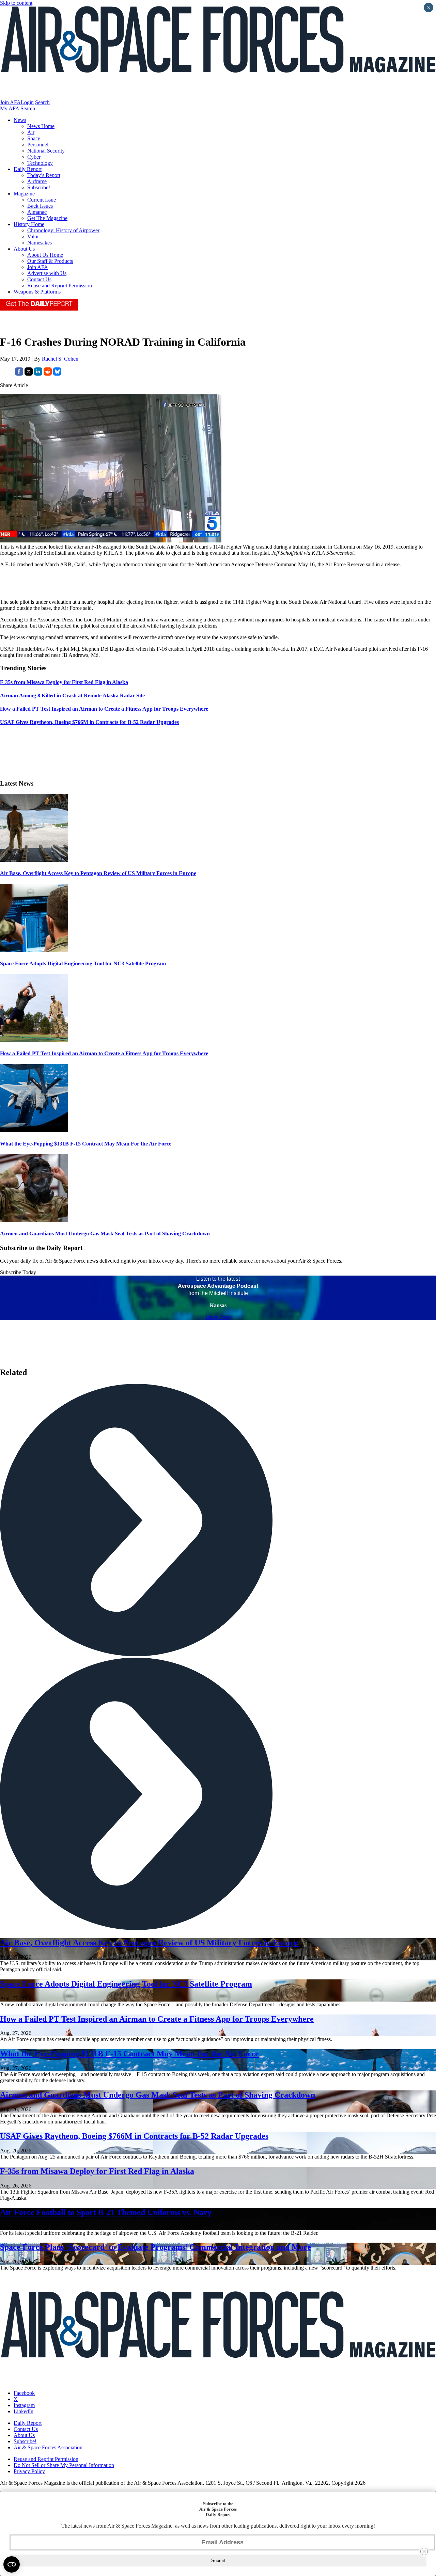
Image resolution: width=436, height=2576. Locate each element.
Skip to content (16, 3)
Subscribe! (39, 187)
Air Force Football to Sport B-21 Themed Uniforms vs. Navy (106, 2212)
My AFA (10, 108)
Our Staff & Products (50, 261)
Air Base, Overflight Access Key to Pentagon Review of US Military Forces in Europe (98, 873)
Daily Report (28, 169)
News (20, 120)
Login (27, 102)
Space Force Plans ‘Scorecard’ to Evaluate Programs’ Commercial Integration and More (155, 2247)
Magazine (24, 194)
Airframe (37, 181)
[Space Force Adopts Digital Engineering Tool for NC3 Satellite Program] (34, 950)
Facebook (24, 2393)
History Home (29, 224)
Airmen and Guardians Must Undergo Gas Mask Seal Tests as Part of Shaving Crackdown (105, 1234)
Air (31, 132)
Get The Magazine (47, 218)
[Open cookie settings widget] (12, 2564)
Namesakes (40, 243)
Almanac (37, 212)
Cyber (34, 157)
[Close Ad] (424, 2551)
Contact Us (39, 279)
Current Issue (42, 200)
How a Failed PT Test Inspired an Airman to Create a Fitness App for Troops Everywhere (104, 1053)
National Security (46, 151)
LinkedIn (24, 2411)
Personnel (38, 145)
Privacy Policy (29, 2471)
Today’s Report (44, 175)
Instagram (24, 2405)
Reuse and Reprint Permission (60, 286)
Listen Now (218, 1317)
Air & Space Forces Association (48, 2447)
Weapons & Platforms (37, 292)
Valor (33, 236)
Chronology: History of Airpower (63, 230)
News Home (41, 126)
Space (34, 138)
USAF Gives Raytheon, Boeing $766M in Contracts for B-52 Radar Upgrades (134, 2136)
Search (42, 102)
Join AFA (10, 102)
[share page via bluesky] (57, 374)
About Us (24, 249)
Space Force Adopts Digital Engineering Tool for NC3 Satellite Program (83, 963)
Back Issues (40, 206)
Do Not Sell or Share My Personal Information (64, 2465)
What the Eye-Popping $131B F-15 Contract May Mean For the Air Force (86, 1144)
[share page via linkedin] (38, 374)
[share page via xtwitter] (29, 374)
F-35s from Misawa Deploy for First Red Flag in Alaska (97, 2171)
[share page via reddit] (48, 374)
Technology (40, 163)
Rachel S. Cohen (60, 359)
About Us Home (45, 255)
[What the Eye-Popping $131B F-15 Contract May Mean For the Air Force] (34, 1130)
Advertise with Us (47, 273)
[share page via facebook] (19, 374)
